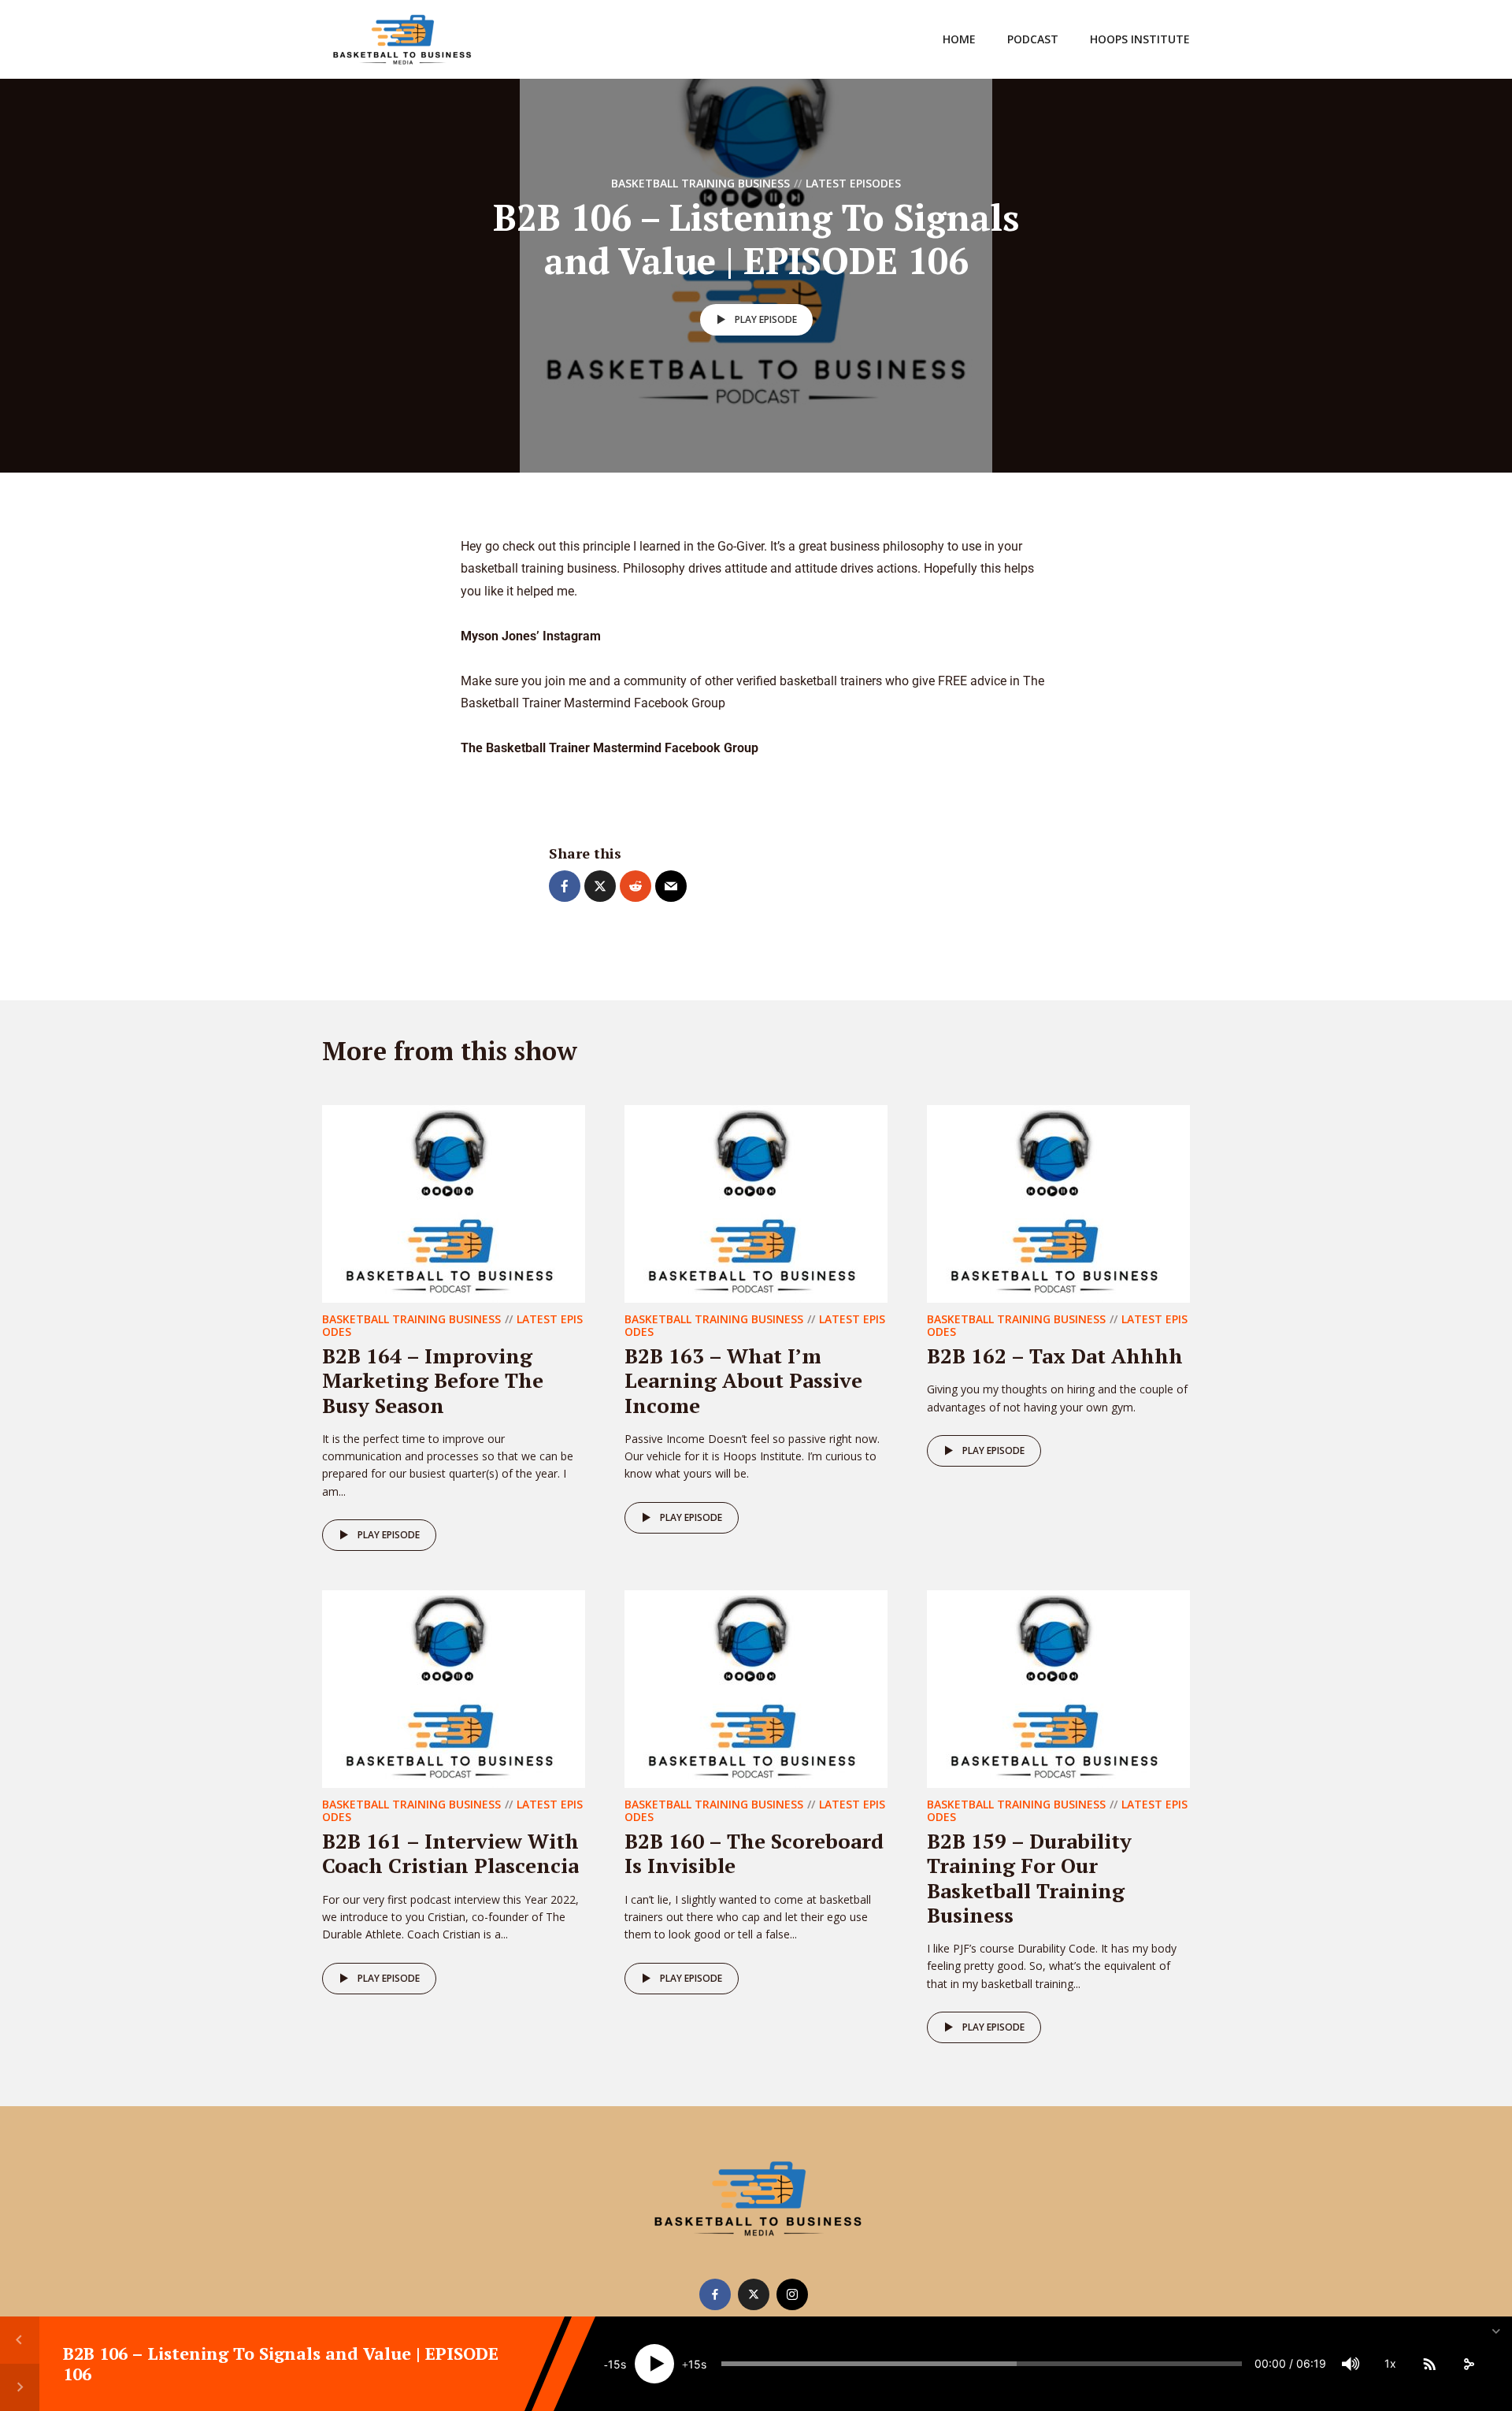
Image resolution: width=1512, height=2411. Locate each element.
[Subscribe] (1429, 2364)
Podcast (1033, 39)
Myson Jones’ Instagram (531, 636)
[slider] (982, 2364)
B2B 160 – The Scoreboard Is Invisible (754, 1853)
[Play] (654, 2364)
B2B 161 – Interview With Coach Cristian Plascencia (450, 1853)
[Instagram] (792, 2294)
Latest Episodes (853, 183)
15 (614, 2364)
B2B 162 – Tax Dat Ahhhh (1055, 1356)
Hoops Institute (1140, 39)
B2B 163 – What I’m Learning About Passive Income (743, 1380)
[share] (1469, 2364)
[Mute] (1351, 2364)
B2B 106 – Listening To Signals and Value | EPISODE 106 (281, 2363)
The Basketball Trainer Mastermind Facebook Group (611, 748)
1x (1390, 2363)
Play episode (766, 319)
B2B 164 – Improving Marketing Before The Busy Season (433, 1380)
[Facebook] (715, 2294)
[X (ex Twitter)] (754, 2294)
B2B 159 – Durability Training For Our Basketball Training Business (1029, 1878)
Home (959, 39)
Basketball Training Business (700, 183)
